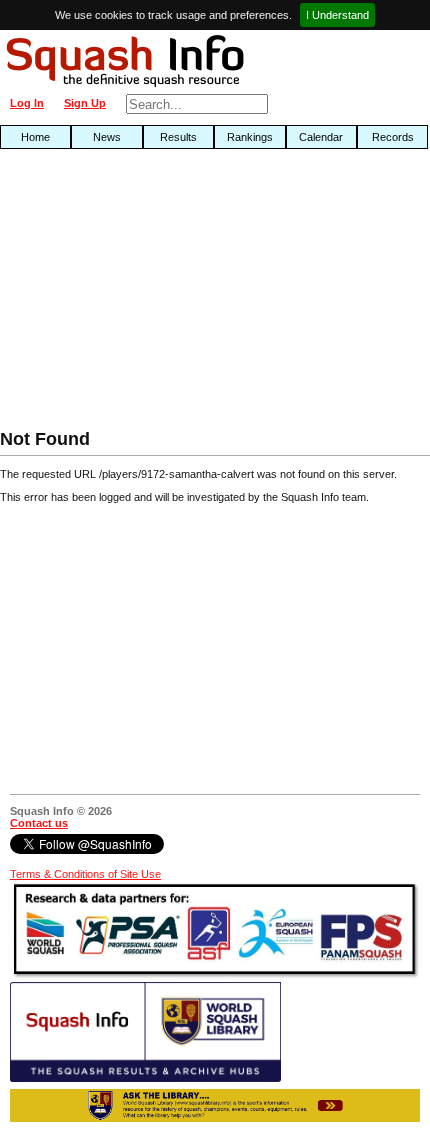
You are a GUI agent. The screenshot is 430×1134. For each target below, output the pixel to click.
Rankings (250, 137)
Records (393, 137)
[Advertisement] (137, 294)
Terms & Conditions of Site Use (85, 874)
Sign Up (85, 103)
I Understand (337, 15)
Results (178, 137)
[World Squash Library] (145, 1078)
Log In (27, 103)
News (107, 137)
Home (35, 137)
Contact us (39, 823)
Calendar (321, 137)
